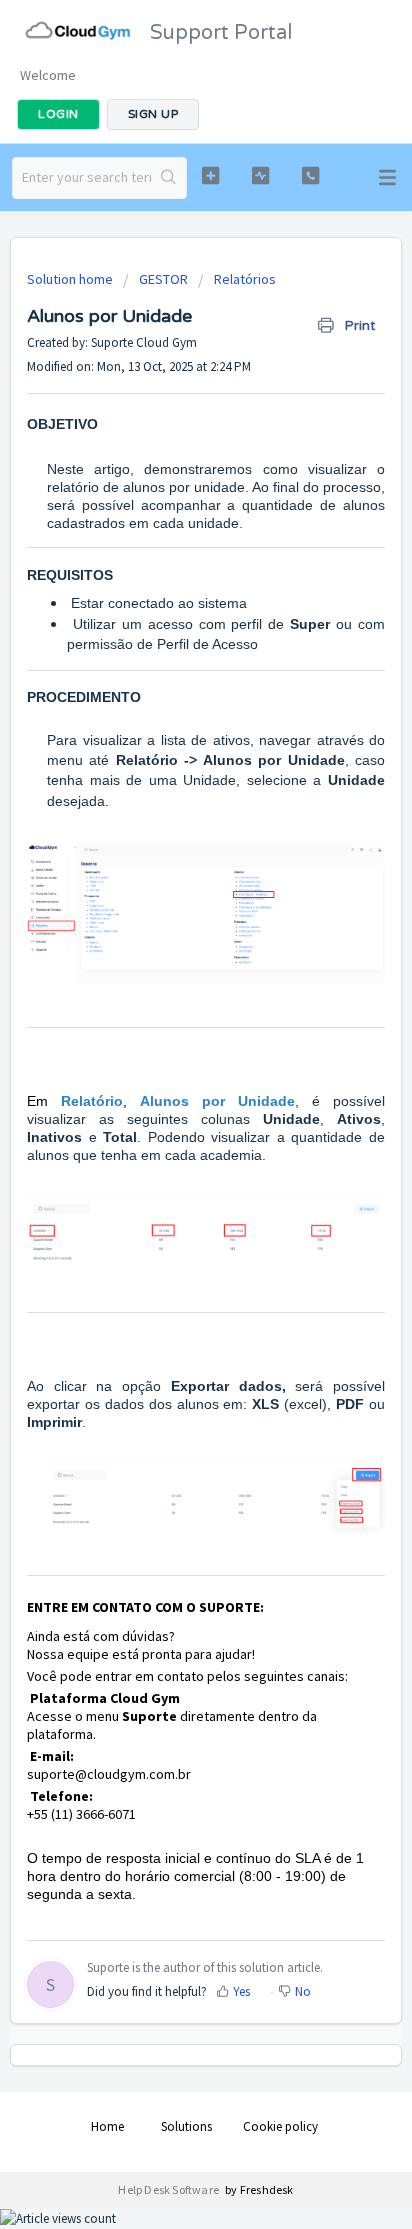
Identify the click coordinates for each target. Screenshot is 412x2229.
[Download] (169, 1124)
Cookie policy (280, 2126)
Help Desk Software (169, 2189)
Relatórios (245, 279)
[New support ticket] (211, 175)
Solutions (186, 2126)
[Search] (168, 178)
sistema (222, 603)
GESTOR (163, 279)
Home (107, 2126)
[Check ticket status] (261, 175)
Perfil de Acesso (207, 644)
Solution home (71, 279)
